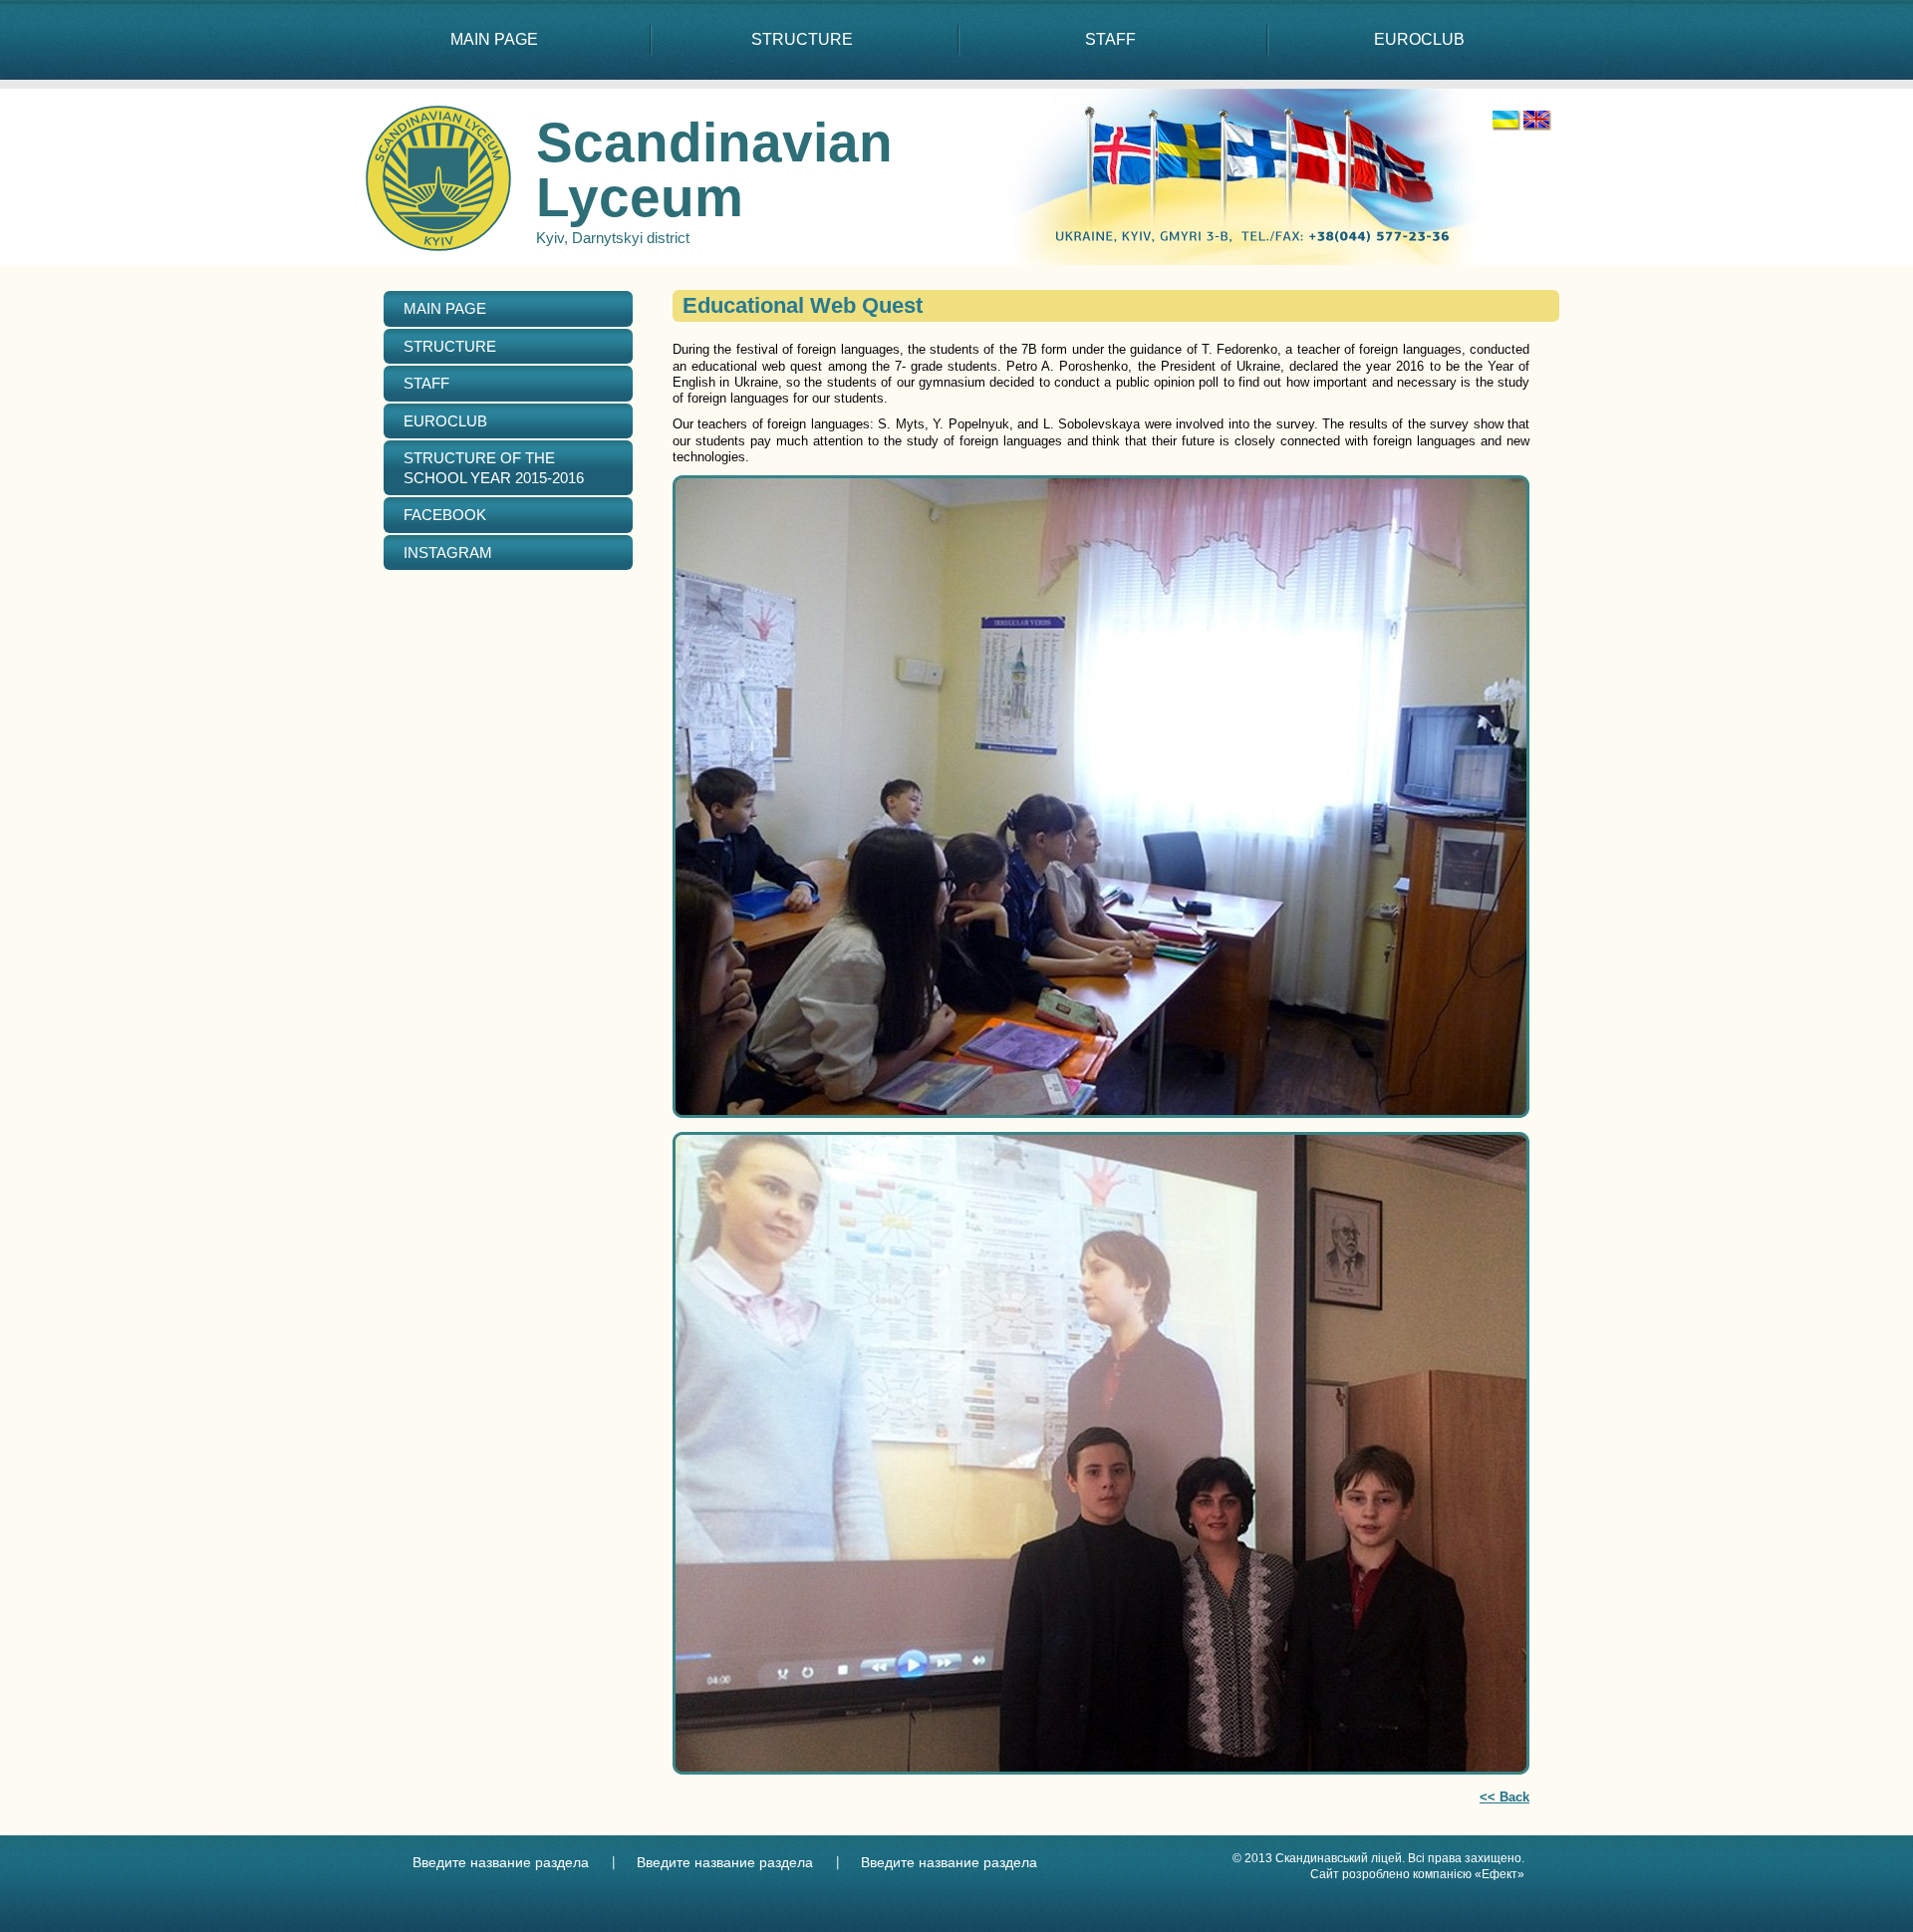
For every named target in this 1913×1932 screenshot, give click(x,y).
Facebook (445, 515)
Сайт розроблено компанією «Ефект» (1417, 1874)
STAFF (1110, 39)
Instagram (448, 552)
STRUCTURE (802, 39)
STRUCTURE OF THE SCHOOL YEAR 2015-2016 (494, 468)
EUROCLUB (1419, 39)
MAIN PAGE (494, 39)
